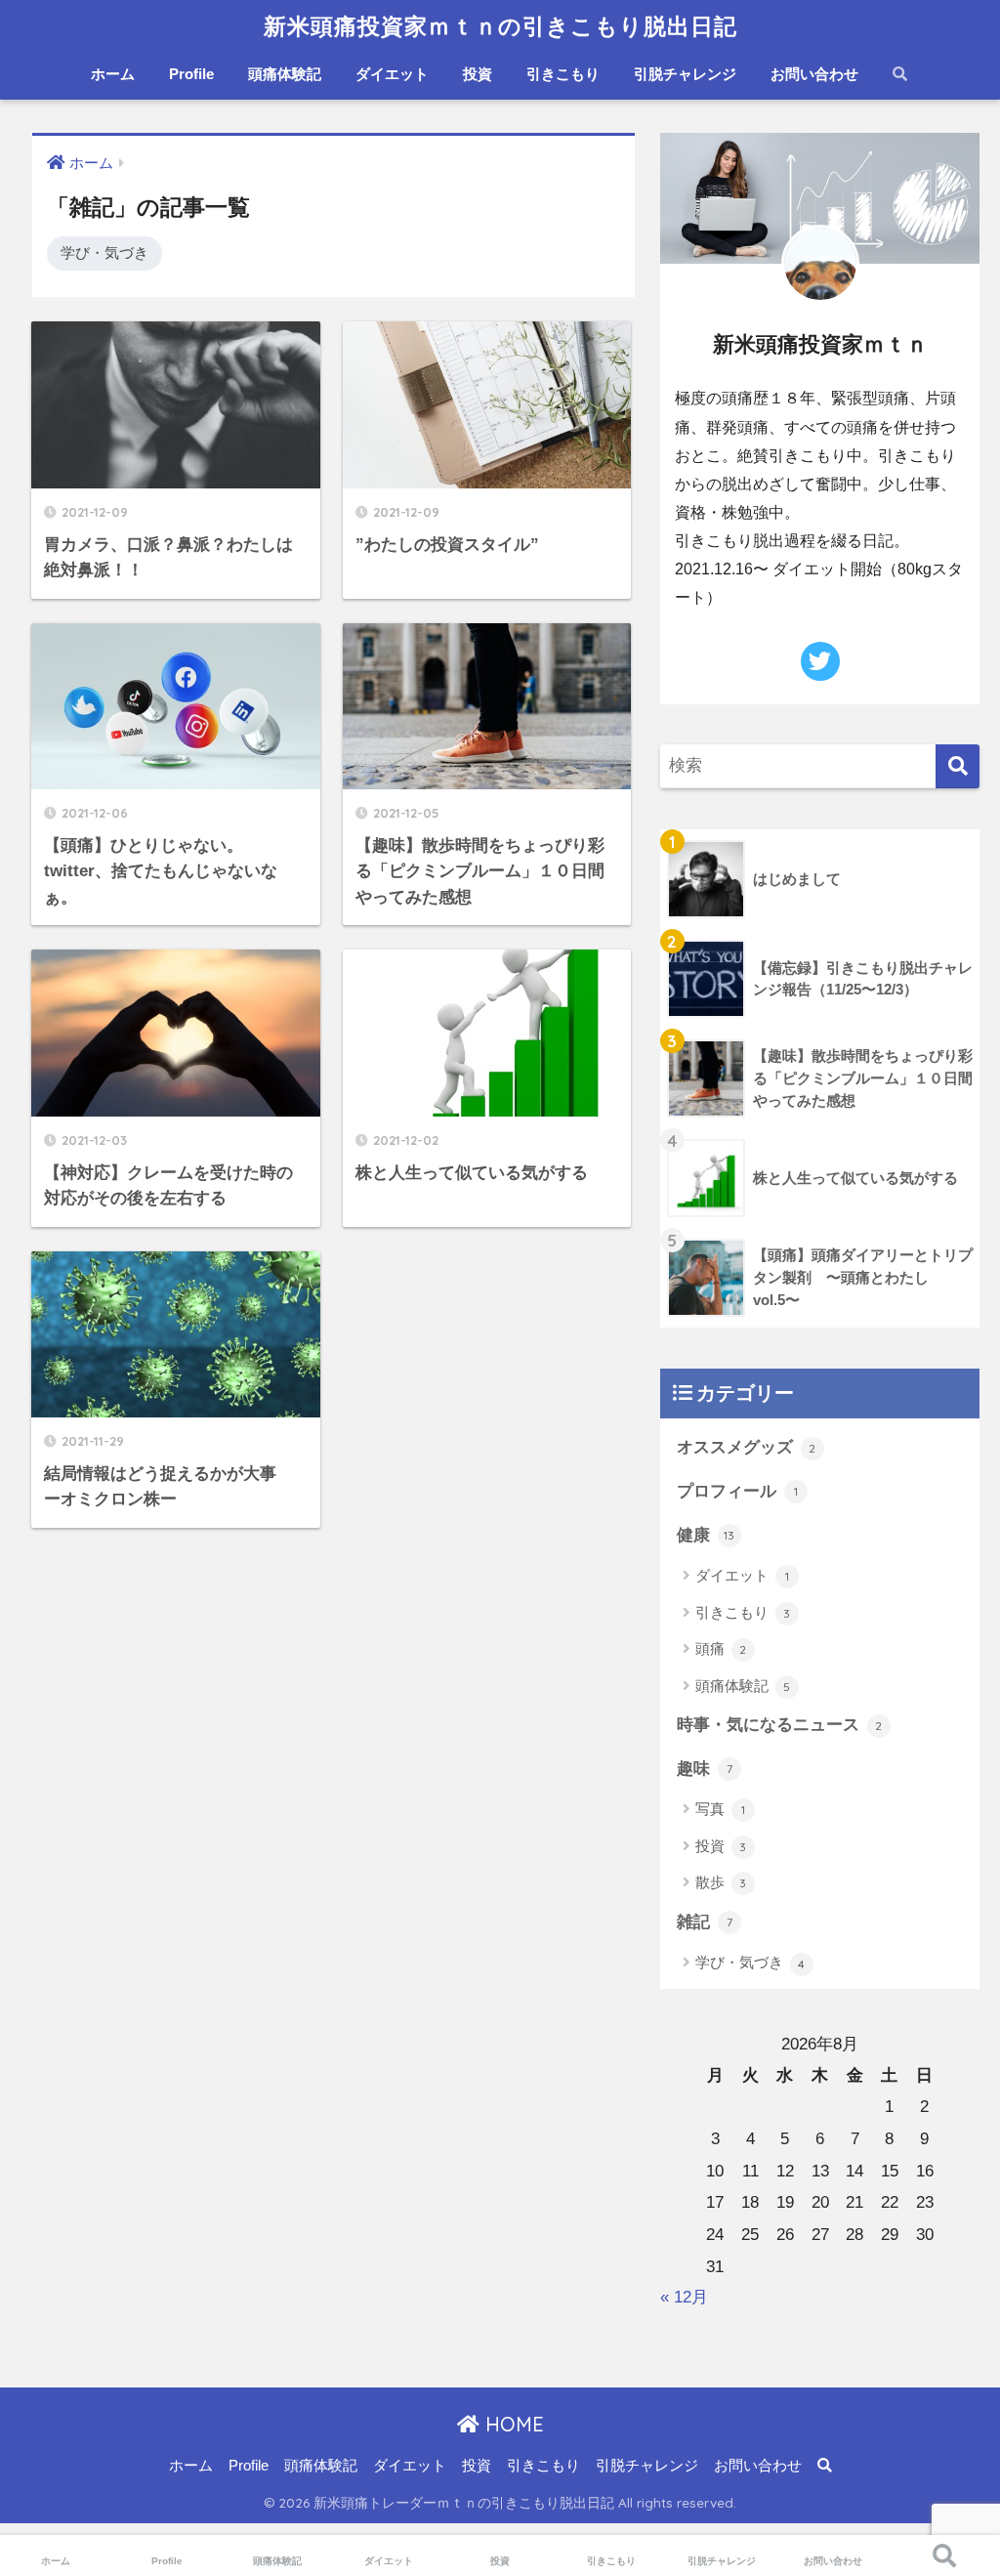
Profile (191, 74)
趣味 (705, 1769)
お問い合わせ (814, 74)
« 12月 (684, 2297)
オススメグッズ (747, 1447)
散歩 (721, 1882)
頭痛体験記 (285, 74)
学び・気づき (104, 253)
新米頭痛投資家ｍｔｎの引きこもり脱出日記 (500, 26)
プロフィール (737, 1491)
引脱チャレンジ (685, 74)
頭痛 (721, 1648)
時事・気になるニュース (780, 1725)
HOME (512, 2424)
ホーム (113, 74)
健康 (706, 1535)
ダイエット (392, 74)
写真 (720, 1809)
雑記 (705, 1922)
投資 (478, 74)
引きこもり (563, 74)
